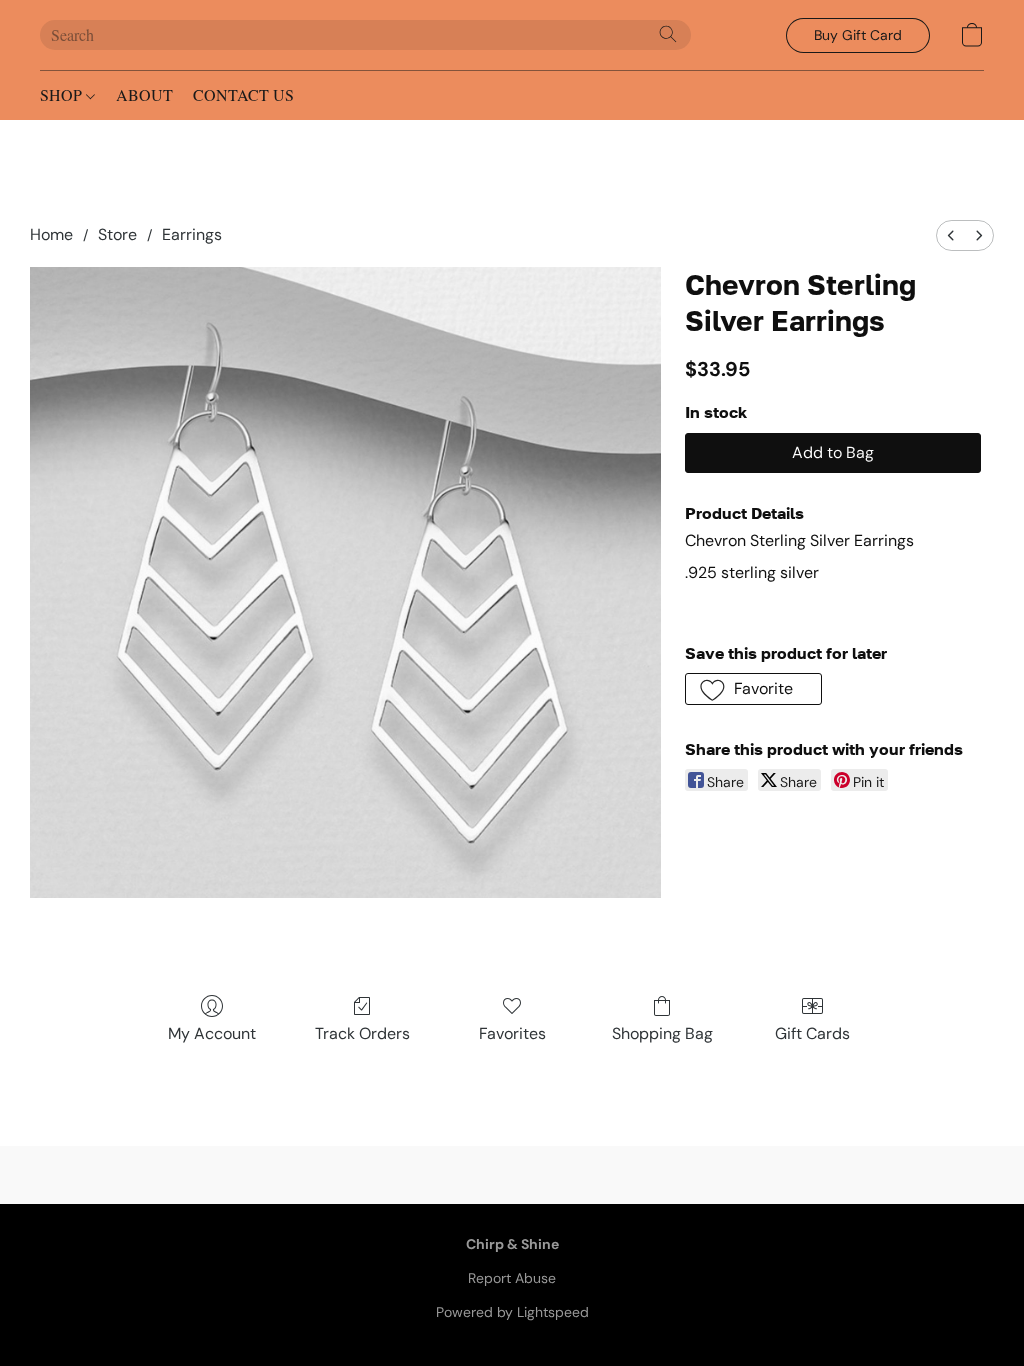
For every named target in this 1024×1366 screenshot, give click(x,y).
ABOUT (144, 94)
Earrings (192, 234)
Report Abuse (512, 1278)
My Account (212, 1033)
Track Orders (362, 1033)
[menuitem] (951, 235)
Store (117, 234)
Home (51, 234)
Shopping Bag (662, 1033)
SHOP (63, 94)
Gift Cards (812, 1033)
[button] (858, 35)
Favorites (512, 1033)
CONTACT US (243, 94)
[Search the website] (668, 34)
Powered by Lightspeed (512, 1312)
